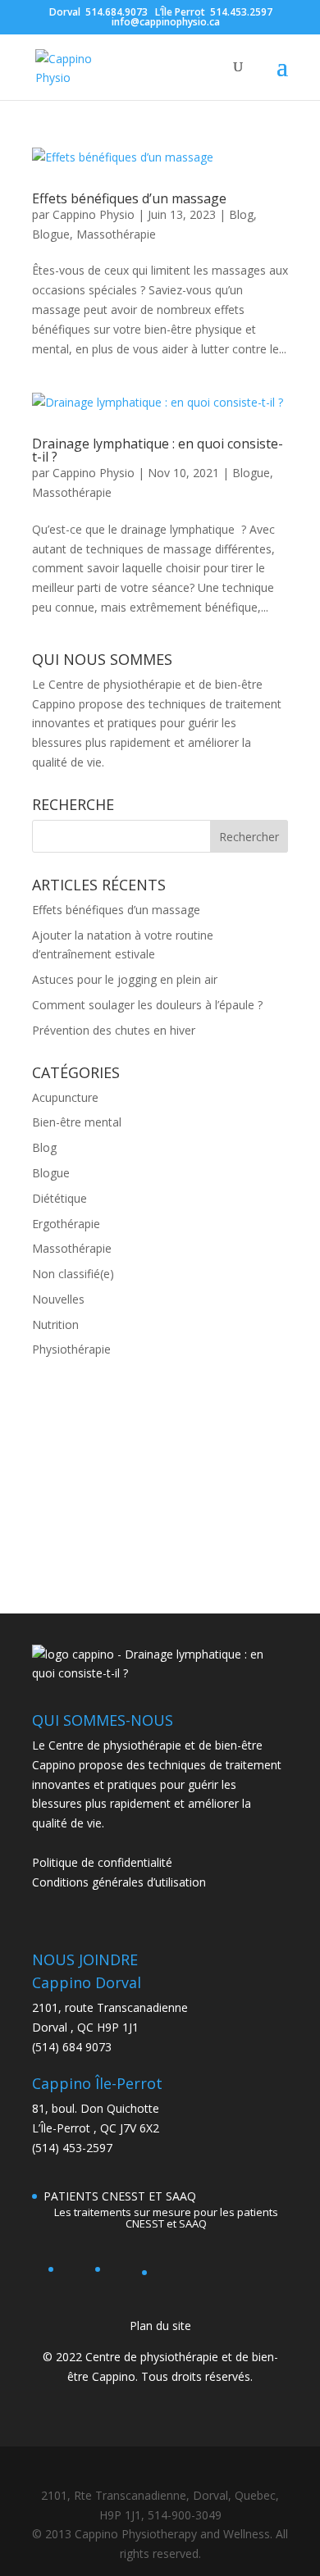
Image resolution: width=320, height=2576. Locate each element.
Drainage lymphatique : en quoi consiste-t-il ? (158, 450)
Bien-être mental (77, 1122)
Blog (241, 214)
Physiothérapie (71, 1349)
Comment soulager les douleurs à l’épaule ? (147, 1005)
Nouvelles (58, 1299)
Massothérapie (116, 234)
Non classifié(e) (73, 1274)
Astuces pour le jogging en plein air (125, 979)
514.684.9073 (117, 12)
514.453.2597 (241, 12)
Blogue (51, 234)
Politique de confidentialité (102, 1862)
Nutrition (55, 1324)
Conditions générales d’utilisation (119, 1882)
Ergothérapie (66, 1224)
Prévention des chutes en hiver (114, 1030)
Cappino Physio (94, 214)
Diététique (59, 1198)
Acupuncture (65, 1097)
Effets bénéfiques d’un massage (129, 198)
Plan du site (160, 2326)
